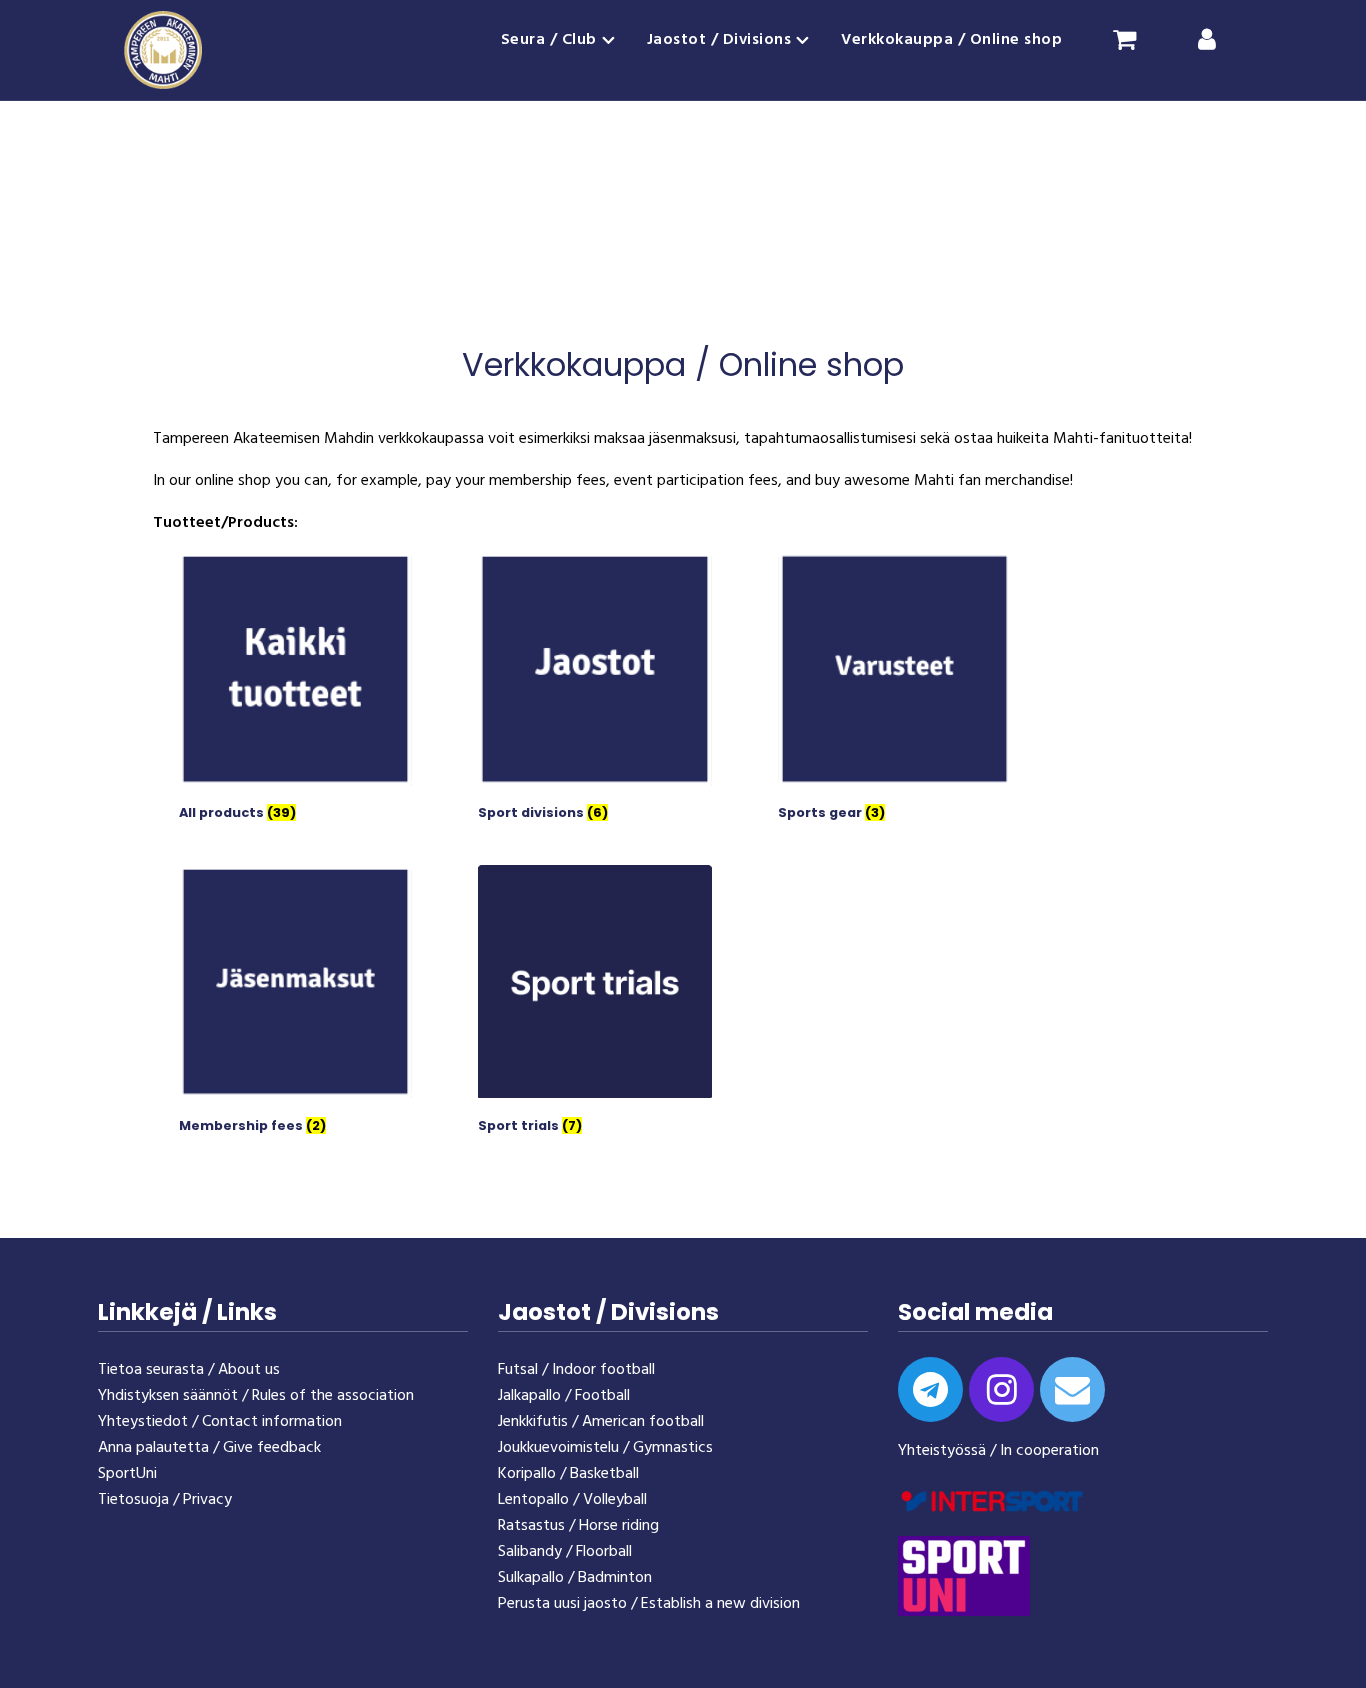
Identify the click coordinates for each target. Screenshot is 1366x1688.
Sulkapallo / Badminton (575, 1578)
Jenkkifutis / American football (601, 1422)
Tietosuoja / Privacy (165, 1500)
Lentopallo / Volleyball (572, 1500)
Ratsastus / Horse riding (578, 1526)
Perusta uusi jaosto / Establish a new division (649, 1604)
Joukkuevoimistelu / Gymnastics (605, 1448)
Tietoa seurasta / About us (189, 1370)
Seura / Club (549, 40)
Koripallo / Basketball (568, 1474)
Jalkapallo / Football (564, 1396)
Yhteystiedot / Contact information (220, 1422)
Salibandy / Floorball (565, 1552)
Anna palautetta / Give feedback (209, 1448)
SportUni (127, 1474)
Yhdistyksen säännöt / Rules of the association (256, 1396)
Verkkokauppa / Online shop (951, 40)
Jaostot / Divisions (719, 40)
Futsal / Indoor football (576, 1370)
